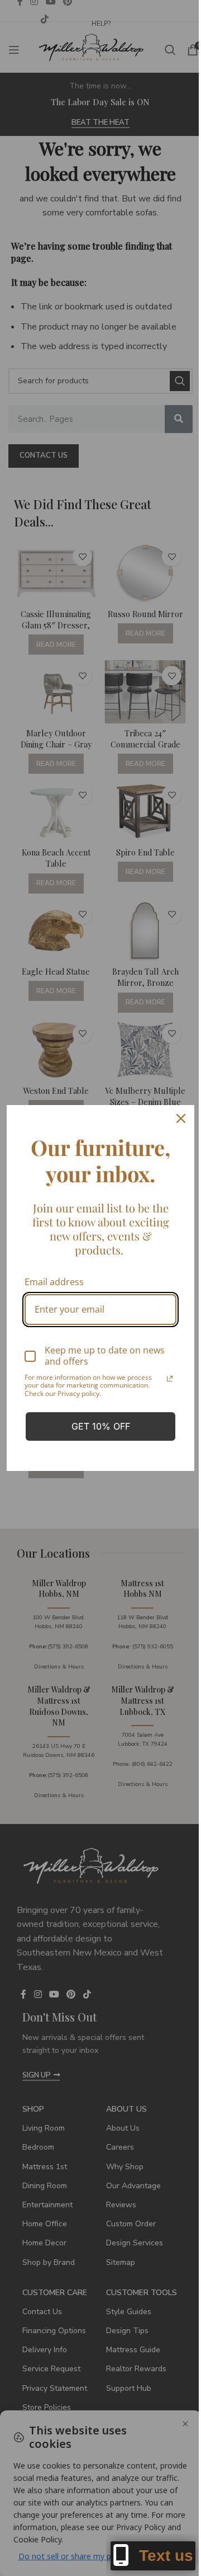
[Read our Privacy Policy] (170, 1379)
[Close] (181, 1118)
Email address (54, 1282)
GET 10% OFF (101, 1426)
